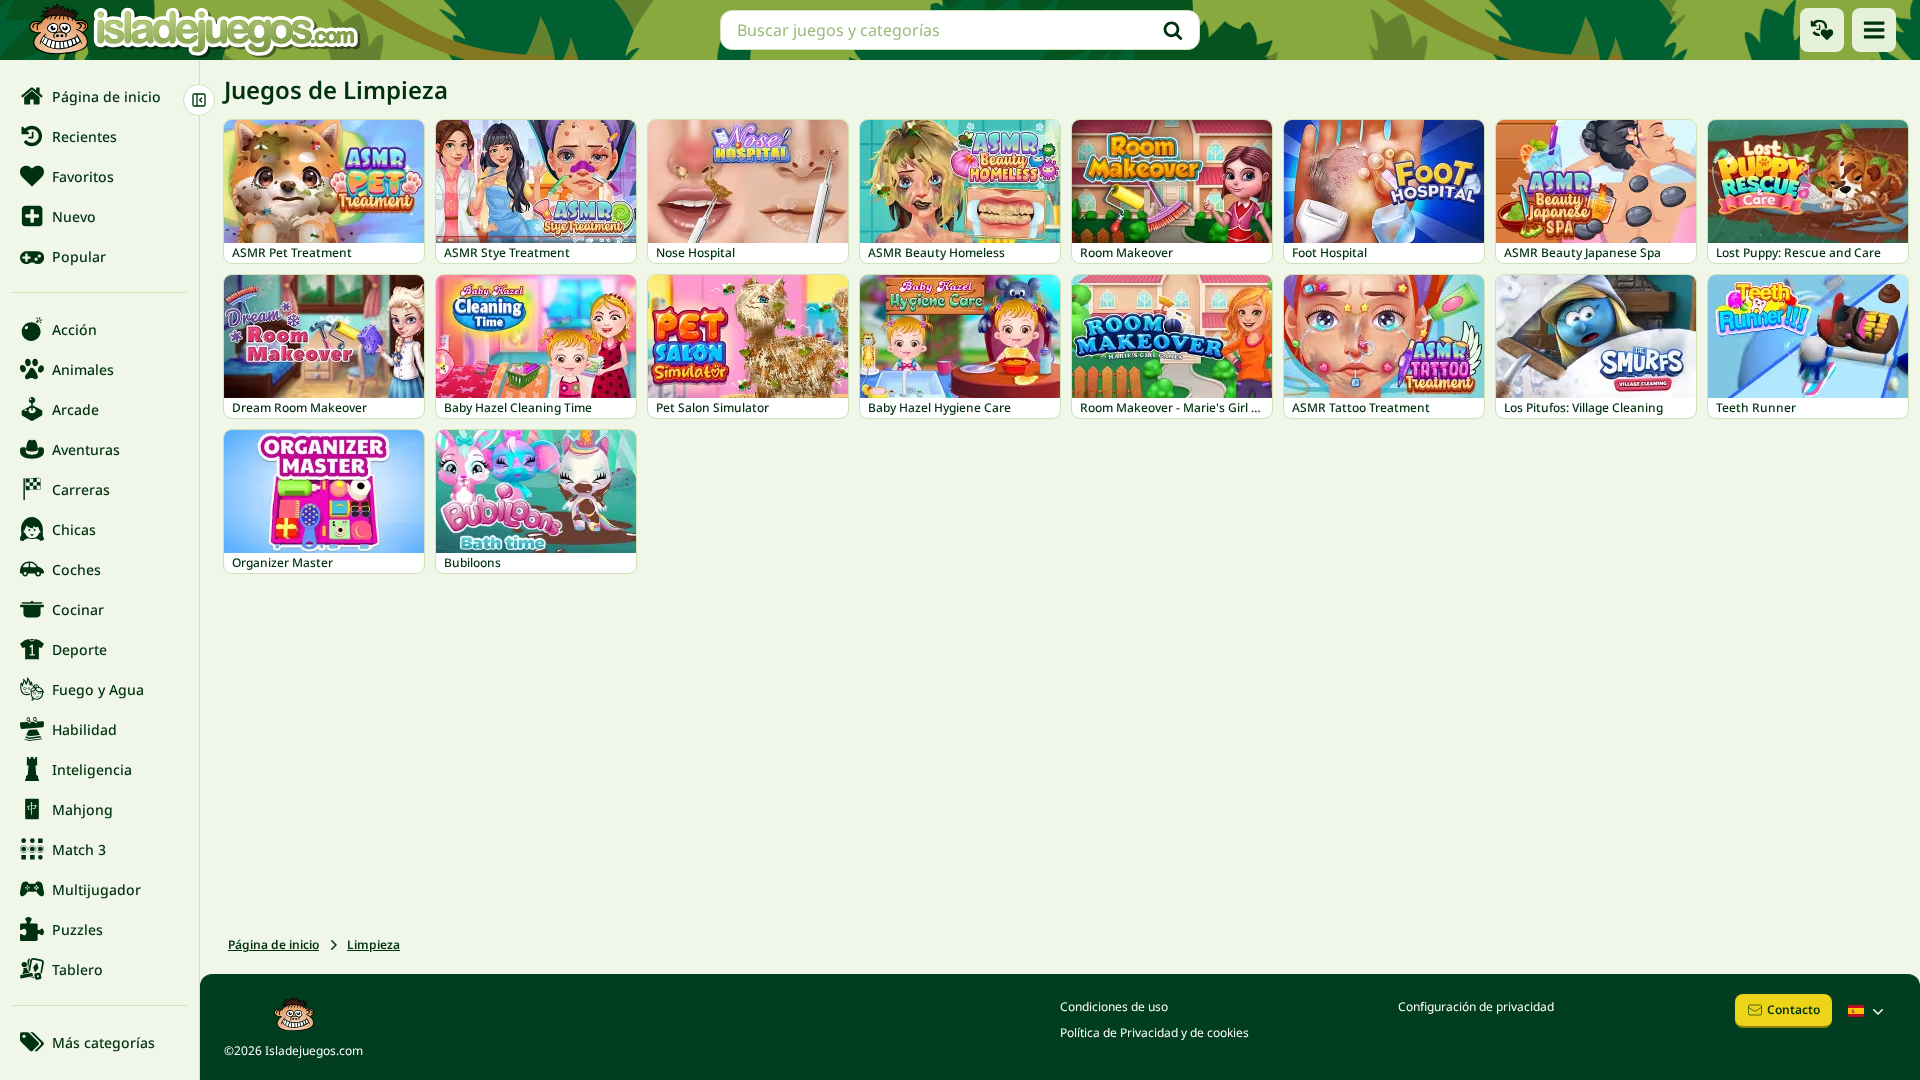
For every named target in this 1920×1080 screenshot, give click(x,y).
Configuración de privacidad (1476, 1006)
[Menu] (1874, 30)
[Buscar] (1173, 30)
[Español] (1868, 1011)
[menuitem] (99, 96)
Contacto (1793, 1009)
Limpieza (373, 944)
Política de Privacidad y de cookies (1154, 1032)
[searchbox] (960, 30)
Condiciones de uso (1114, 1006)
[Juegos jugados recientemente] (1822, 30)
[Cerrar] (199, 100)
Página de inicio (273, 944)
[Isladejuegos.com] (193, 30)
